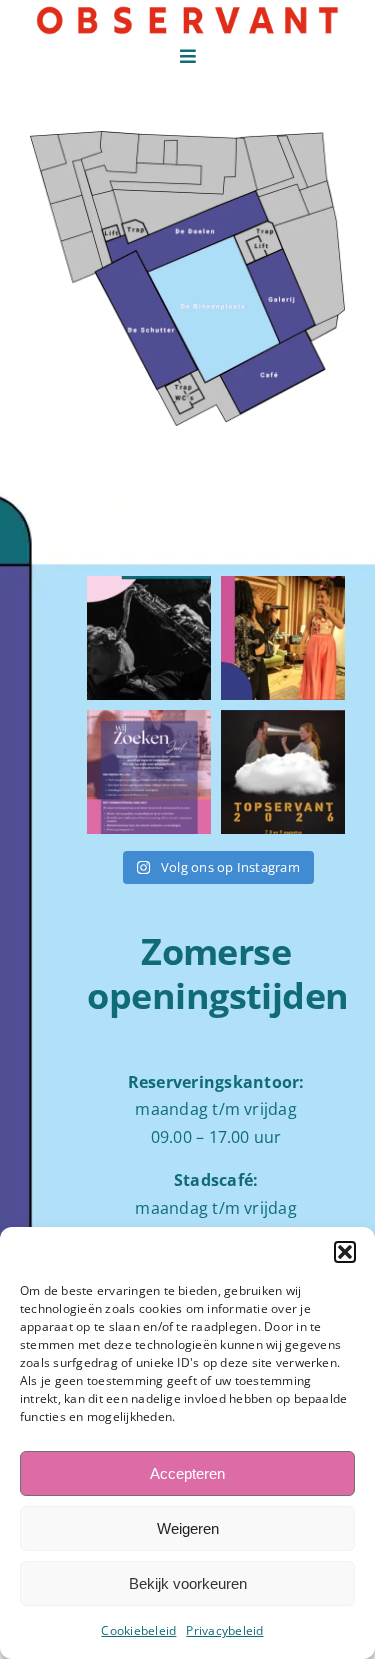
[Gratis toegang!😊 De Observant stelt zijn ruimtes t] (283, 772)
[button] (345, 1252)
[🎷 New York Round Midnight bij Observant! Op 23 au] (149, 638)
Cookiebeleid (138, 1630)
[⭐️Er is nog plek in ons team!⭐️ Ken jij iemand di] (149, 772)
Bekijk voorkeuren (188, 1583)
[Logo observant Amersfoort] (187, 13)
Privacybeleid (224, 1630)
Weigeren (188, 1528)
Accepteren (187, 1473)
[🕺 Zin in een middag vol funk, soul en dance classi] (283, 638)
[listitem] (146, 319)
